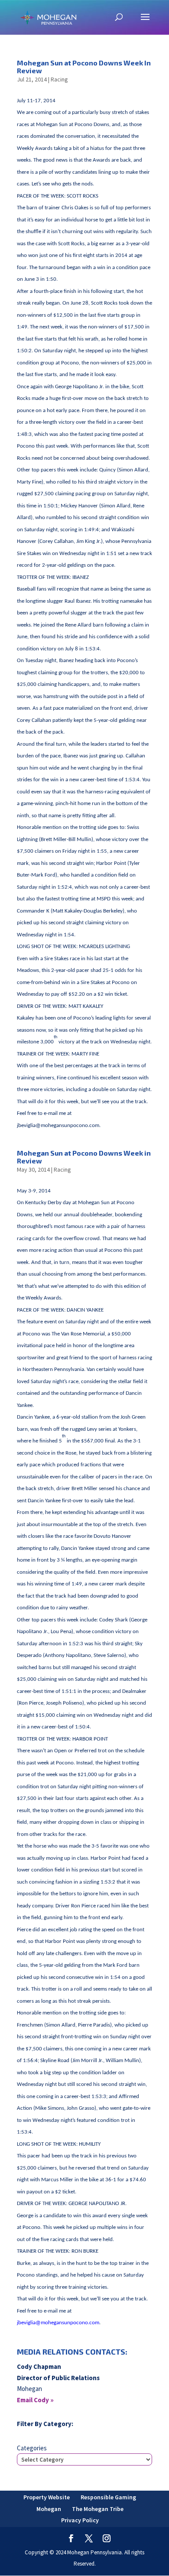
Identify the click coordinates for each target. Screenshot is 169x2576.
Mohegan (49, 2509)
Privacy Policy (80, 2520)
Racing (59, 79)
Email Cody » (35, 2400)
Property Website (47, 2497)
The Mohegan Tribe (98, 2509)
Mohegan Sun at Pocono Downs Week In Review (84, 67)
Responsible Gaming (108, 2497)
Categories (32, 2448)
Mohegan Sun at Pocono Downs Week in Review (84, 1157)
